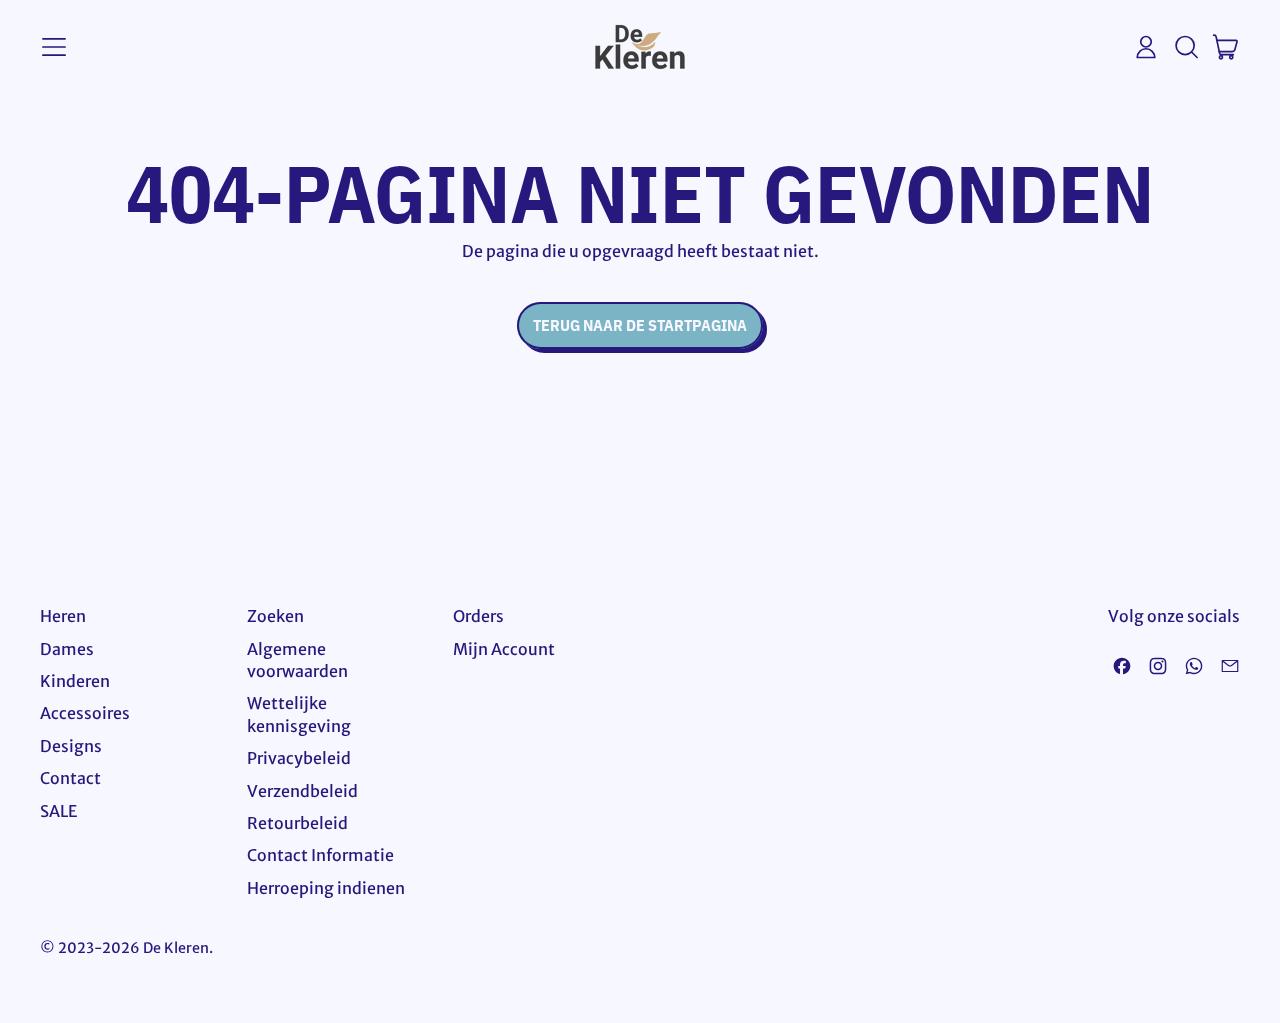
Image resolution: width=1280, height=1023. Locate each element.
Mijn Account (504, 649)
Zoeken (275, 616)
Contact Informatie (320, 855)
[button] (1186, 47)
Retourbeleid (297, 823)
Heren (63, 616)
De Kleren (176, 948)
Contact (70, 778)
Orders (478, 616)
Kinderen (75, 681)
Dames (67, 649)
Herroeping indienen (326, 888)
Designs (71, 746)
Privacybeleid (299, 758)
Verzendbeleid (302, 791)
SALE (58, 811)
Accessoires (85, 713)
